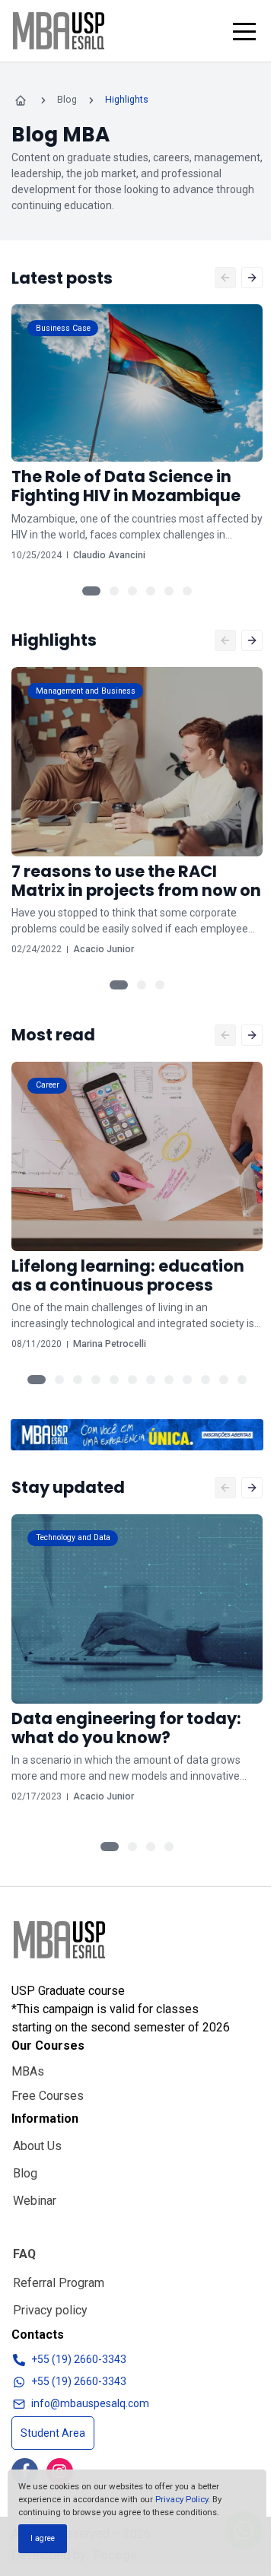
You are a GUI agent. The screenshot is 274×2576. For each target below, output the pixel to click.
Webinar (35, 2201)
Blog (25, 2173)
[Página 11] (224, 1380)
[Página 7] (151, 1380)
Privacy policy (50, 2310)
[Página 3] (132, 591)
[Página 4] (151, 591)
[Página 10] (205, 1380)
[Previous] (225, 278)
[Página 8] (169, 1380)
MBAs (28, 2071)
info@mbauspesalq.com (90, 2403)
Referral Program (59, 2283)
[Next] (252, 278)
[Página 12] (242, 1380)
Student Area (53, 2433)
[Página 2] (114, 591)
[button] (244, 31)
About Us (37, 2146)
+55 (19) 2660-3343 (79, 2359)
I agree (43, 2538)
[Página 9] (187, 1380)
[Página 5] (169, 591)
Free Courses (48, 2096)
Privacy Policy (182, 2499)
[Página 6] (187, 591)
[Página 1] (91, 591)
